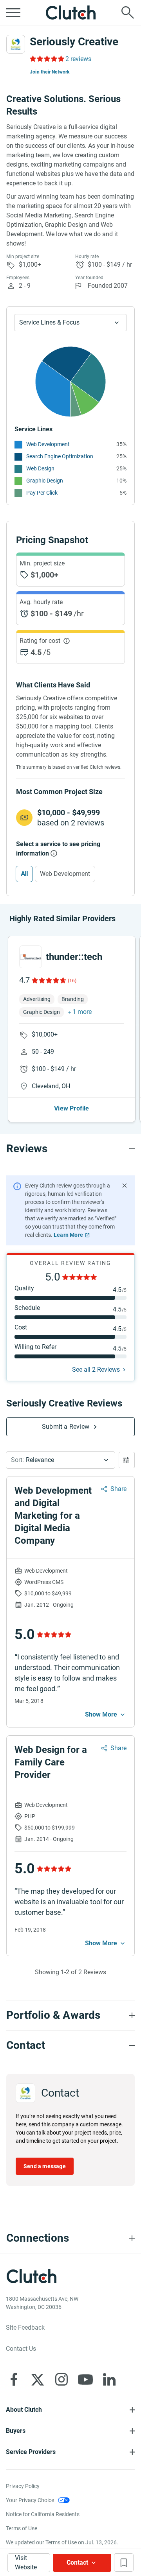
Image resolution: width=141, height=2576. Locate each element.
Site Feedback (25, 2328)
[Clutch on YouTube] (85, 2379)
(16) (72, 981)
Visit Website (26, 2563)
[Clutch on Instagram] (61, 2379)
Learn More (68, 1235)
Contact (77, 2563)
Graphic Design (45, 481)
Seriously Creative (74, 42)
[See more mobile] (106, 1715)
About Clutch (24, 2410)
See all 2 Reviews (96, 1370)
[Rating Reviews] (46, 59)
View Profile (71, 1108)
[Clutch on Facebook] (14, 2379)
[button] (61, 1460)
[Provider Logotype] (16, 44)
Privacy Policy (23, 2486)
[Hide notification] (125, 1186)
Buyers (16, 2431)
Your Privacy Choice (30, 2500)
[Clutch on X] (38, 2379)
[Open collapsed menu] (13, 13)
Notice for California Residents (43, 2514)
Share (118, 1489)
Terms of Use (22, 2528)
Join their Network (50, 72)
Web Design (40, 468)
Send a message (45, 2166)
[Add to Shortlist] (124, 2563)
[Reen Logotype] (31, 957)
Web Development (48, 444)
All (24, 874)
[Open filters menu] (127, 1460)
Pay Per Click (42, 493)
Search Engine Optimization (60, 456)
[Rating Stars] (48, 980)
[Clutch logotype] (70, 13)
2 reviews (78, 59)
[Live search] (128, 13)
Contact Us (21, 2349)
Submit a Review (66, 1427)
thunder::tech (74, 957)
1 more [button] (82, 1012)
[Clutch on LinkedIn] (109, 2379)
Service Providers (31, 2452)
